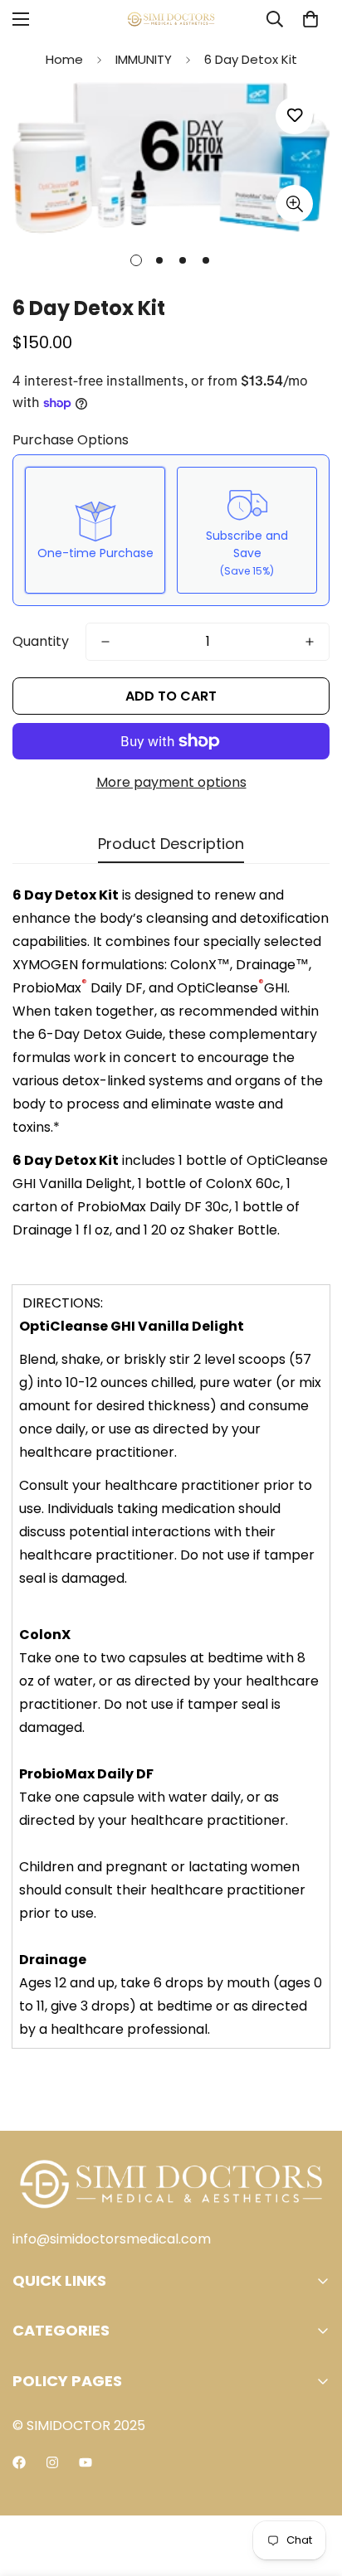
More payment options (171, 782)
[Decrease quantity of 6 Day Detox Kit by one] (105, 642)
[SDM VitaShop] (171, 19)
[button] (310, 19)
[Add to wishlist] (294, 116)
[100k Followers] (52, 2462)
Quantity (41, 641)
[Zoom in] (294, 204)
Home (64, 59)
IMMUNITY (144, 59)
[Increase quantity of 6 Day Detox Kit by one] (310, 642)
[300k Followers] (19, 2462)
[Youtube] (85, 2462)
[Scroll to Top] (312, 2488)
